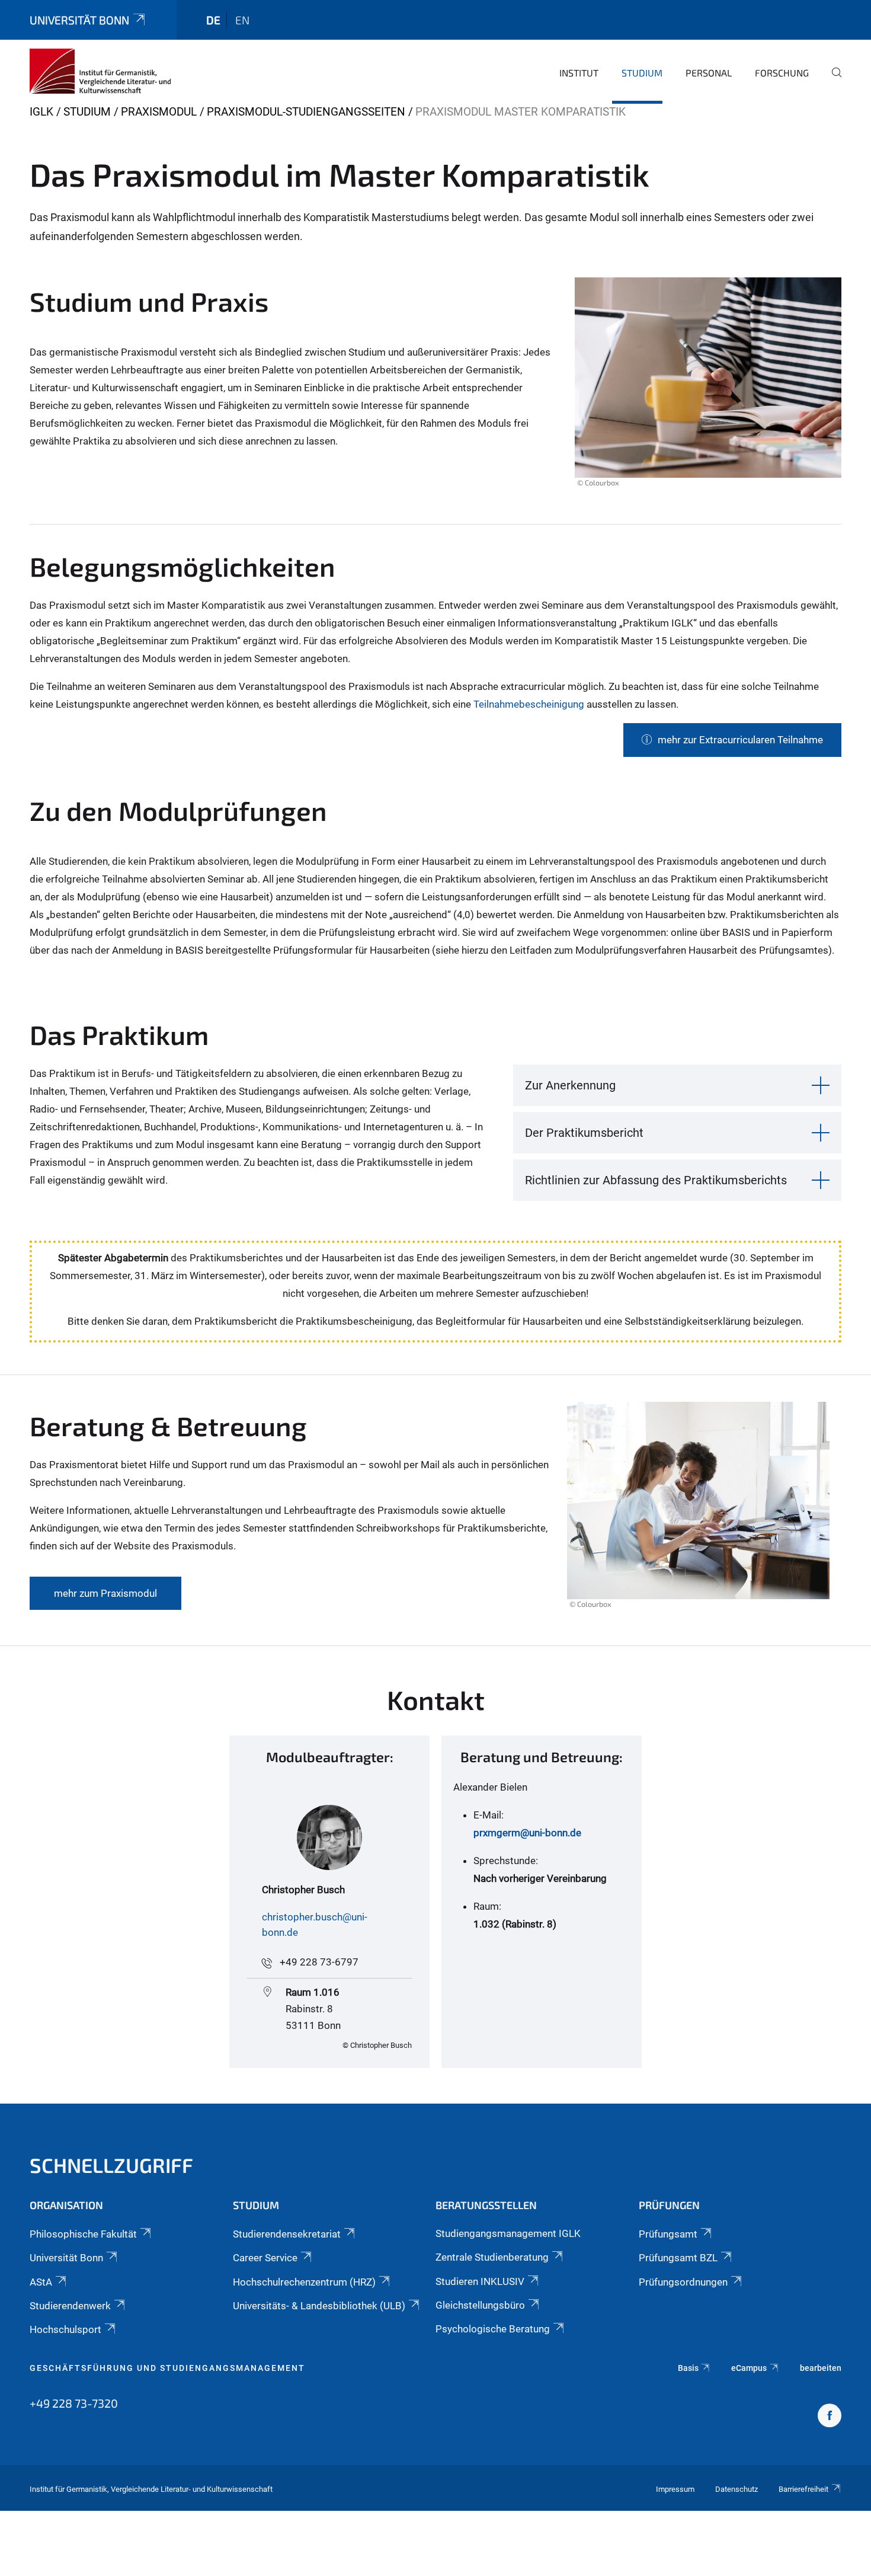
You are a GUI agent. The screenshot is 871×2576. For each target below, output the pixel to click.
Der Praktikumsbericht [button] (584, 1133)
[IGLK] (100, 71)
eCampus (749, 2368)
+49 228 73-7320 (74, 2403)
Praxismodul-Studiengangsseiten (306, 112)
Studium (642, 73)
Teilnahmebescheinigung (530, 704)
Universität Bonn (79, 20)
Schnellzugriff (111, 2165)
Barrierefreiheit (803, 2489)
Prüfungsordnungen (683, 2282)
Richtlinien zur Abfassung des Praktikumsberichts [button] (656, 1180)
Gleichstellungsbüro (480, 2305)
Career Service (265, 2258)
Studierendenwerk (70, 2306)
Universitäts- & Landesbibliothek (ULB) (319, 2306)
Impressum (675, 2489)
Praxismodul (159, 112)
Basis (688, 2368)
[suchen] (832, 81)
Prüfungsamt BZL (678, 2258)
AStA (41, 2282)
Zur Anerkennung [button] (570, 1085)
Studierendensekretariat (287, 2234)
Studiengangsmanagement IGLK (508, 2233)
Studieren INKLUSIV (480, 2281)
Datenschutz (736, 2489)
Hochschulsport (65, 2329)
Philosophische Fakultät (83, 2234)
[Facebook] (830, 2417)
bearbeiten (821, 2368)
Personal (709, 73)
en (242, 20)
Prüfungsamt (668, 2234)
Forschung (782, 73)
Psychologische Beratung (493, 2329)
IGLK (41, 112)
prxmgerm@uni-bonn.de (527, 1833)
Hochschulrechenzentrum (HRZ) (304, 2282)
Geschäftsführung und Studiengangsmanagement (167, 2368)
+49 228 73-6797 (319, 1962)
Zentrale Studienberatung (492, 2257)
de (213, 20)
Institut (579, 73)
